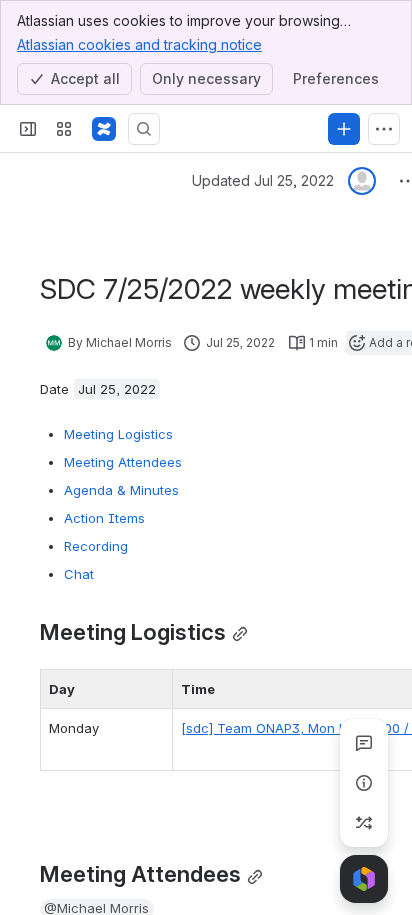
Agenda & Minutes (121, 490)
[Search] (144, 129)
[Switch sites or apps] (64, 129)
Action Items (104, 518)
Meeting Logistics (118, 434)
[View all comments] (364, 743)
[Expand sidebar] (28, 129)
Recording (96, 546)
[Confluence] (104, 129)
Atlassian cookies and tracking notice (139, 44)
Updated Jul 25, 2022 (263, 180)
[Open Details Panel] (364, 783)
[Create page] (364, 823)
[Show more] (384, 129)
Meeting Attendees (123, 462)
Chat (79, 574)
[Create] (344, 129)
